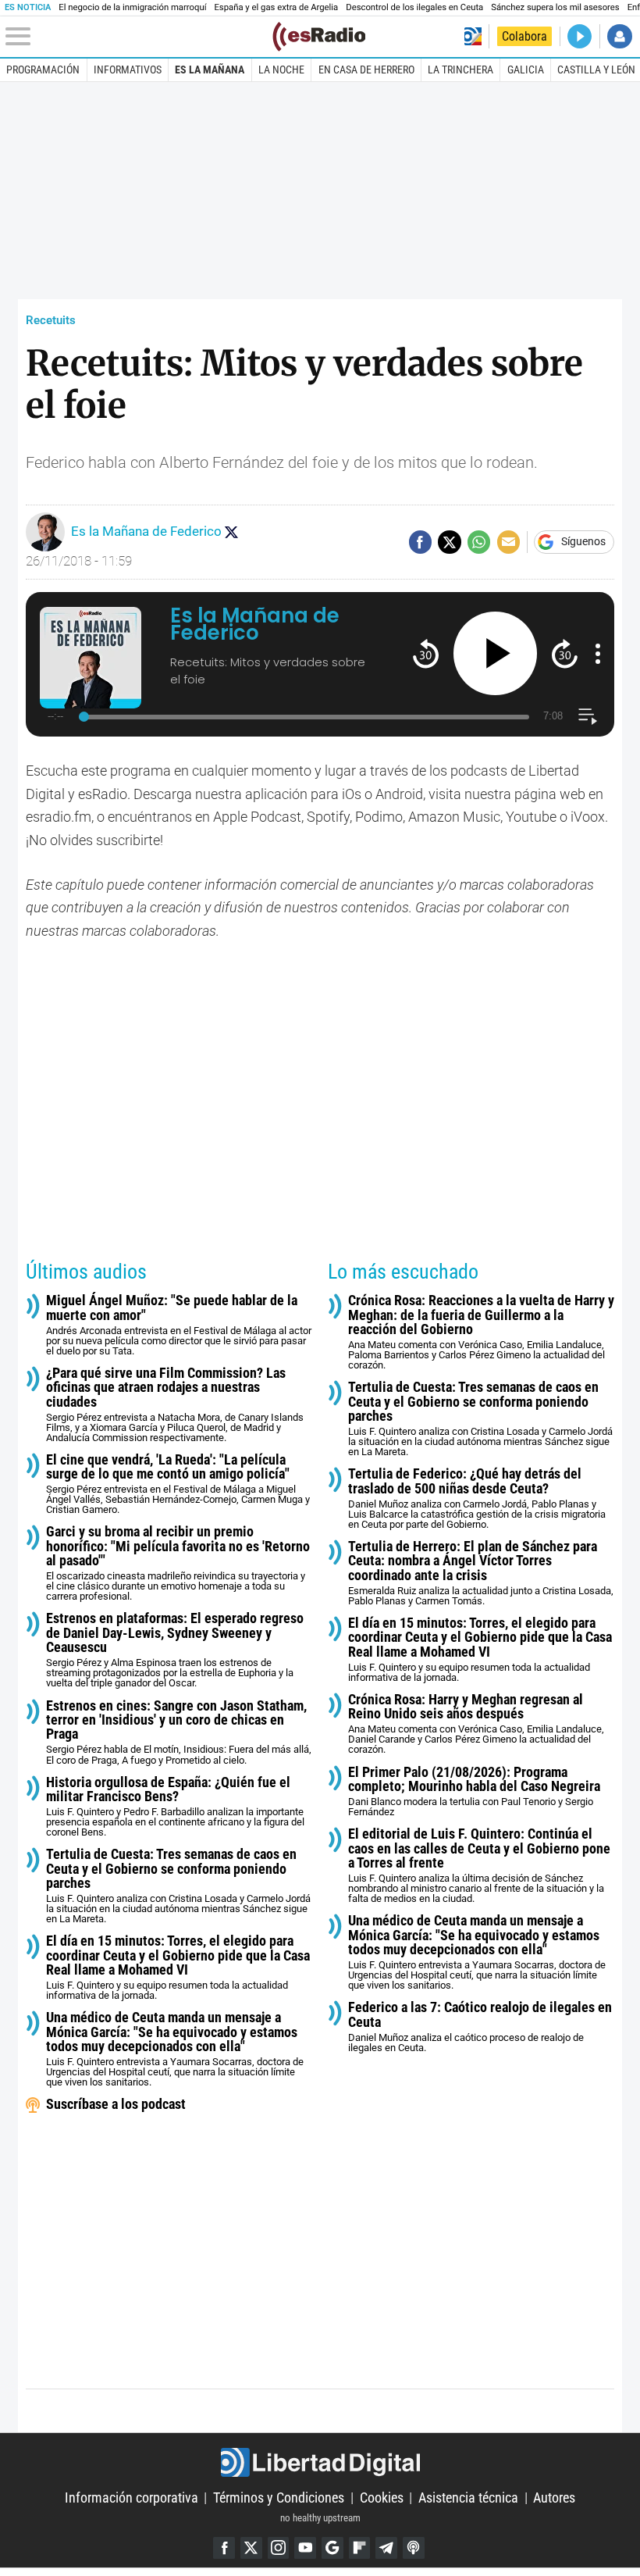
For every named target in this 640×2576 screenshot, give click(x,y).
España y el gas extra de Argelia (276, 7)
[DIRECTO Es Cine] (580, 36)
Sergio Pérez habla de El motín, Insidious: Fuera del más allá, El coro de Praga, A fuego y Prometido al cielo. (179, 1732)
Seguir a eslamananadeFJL (231, 532)
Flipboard (360, 2548)
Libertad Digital (320, 2462)
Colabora (524, 36)
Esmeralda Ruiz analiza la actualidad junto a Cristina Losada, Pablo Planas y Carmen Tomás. (481, 1573)
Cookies (382, 2498)
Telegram (386, 2548)
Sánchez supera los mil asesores (555, 7)
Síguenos (583, 542)
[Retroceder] (426, 653)
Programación (43, 70)
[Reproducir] (495, 653)
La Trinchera (460, 70)
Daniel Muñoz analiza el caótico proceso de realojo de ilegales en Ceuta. (480, 2027)
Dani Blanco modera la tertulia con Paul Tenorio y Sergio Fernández (474, 1792)
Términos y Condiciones (279, 2498)
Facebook (224, 2548)
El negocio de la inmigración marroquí (132, 7)
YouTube (305, 2548)
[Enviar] (479, 542)
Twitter (251, 2548)
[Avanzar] (565, 653)
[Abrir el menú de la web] (137, 37)
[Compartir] (420, 542)
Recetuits (51, 320)
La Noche (281, 70)
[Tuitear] (449, 542)
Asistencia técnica (468, 2498)
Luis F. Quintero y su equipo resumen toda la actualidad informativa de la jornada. (178, 1968)
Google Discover (332, 2548)
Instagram (279, 2548)
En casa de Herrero (366, 70)
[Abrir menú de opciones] (598, 654)
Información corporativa (132, 2498)
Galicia (526, 70)
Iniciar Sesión (619, 36)
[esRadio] (319, 37)
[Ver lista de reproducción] (587, 717)
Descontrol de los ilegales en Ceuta (414, 7)
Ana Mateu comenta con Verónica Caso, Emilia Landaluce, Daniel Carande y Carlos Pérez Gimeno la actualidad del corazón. (476, 1724)
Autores (554, 2498)
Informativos (128, 70)
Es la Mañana (210, 70)
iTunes (414, 2548)
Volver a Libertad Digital (473, 36)
